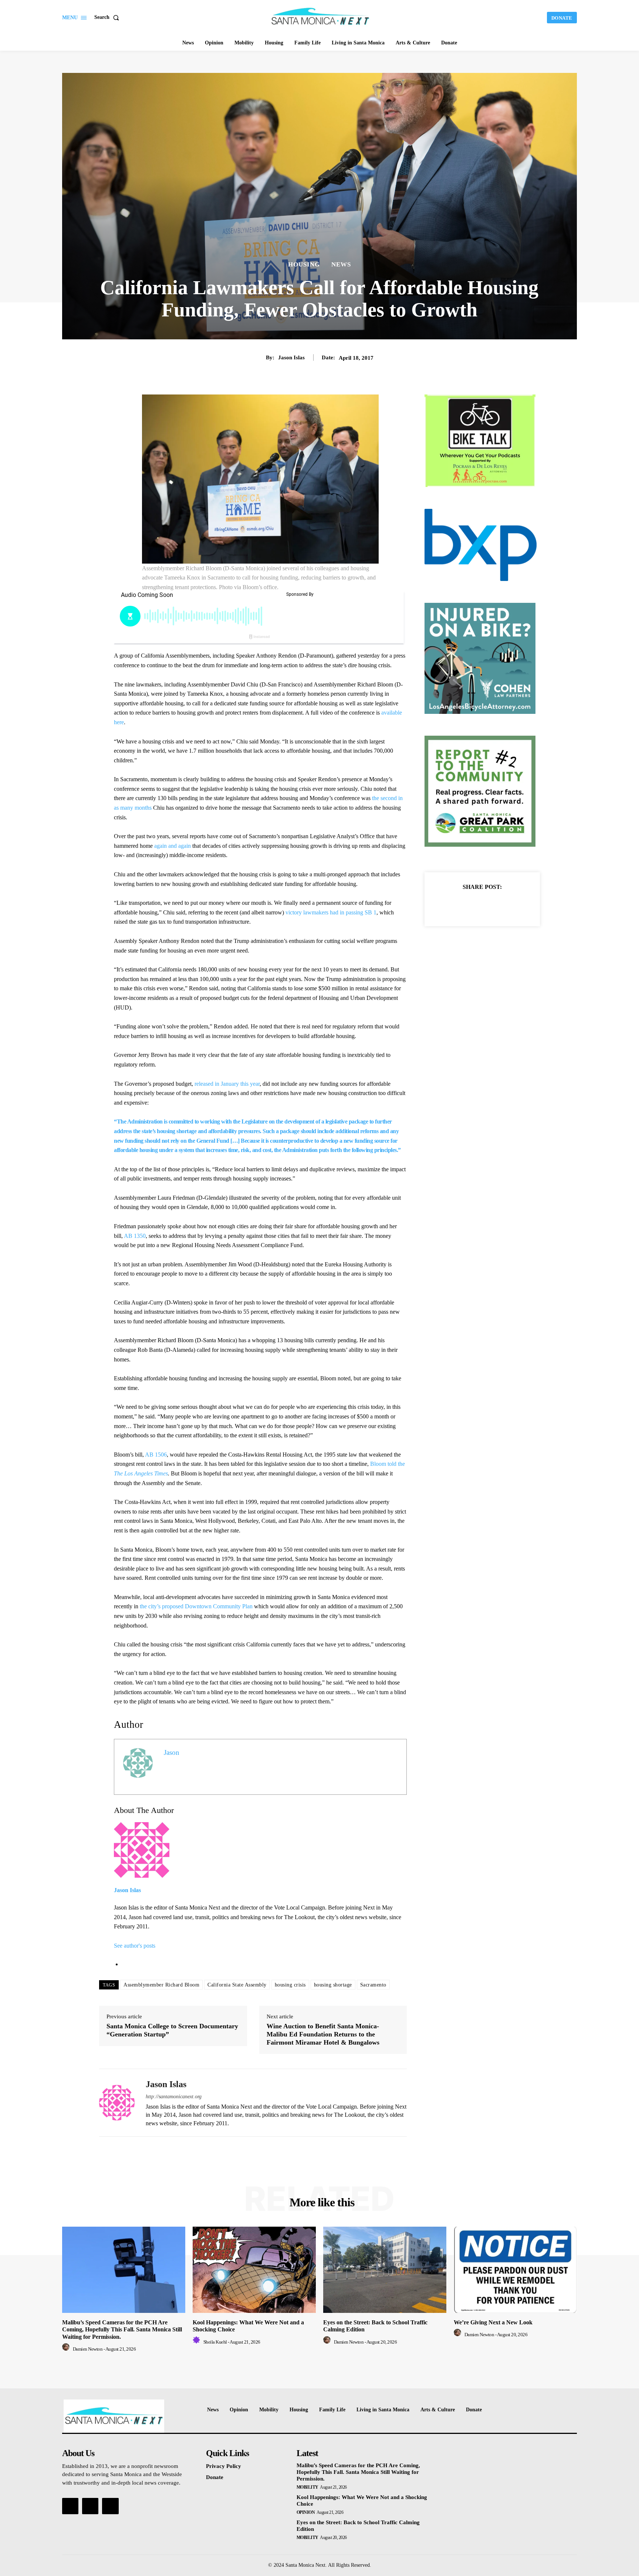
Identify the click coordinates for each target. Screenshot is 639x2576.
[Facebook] (457, 905)
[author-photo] (67, 2349)
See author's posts (135, 1946)
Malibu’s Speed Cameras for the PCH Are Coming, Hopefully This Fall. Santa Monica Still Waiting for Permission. (122, 2329)
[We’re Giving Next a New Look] (515, 2270)
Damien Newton (88, 2349)
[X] (474, 905)
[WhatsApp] (508, 905)
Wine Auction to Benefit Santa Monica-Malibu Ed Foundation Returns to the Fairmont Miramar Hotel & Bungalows (323, 2034)
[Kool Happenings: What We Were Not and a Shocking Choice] (254, 2270)
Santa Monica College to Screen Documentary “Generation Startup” (172, 2030)
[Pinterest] (491, 905)
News (341, 264)
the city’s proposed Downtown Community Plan (196, 1606)
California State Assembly (237, 1985)
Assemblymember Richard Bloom (161, 1985)
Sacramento (373, 1985)
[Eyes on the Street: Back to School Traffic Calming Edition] (385, 2270)
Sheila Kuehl (215, 2342)
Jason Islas (291, 357)
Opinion (306, 2512)
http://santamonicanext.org (174, 2097)
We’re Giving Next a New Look (493, 2322)
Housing (304, 264)
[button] (108, 17)
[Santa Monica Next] (321, 17)
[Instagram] (90, 2506)
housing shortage (333, 1985)
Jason (172, 1752)
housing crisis (290, 1985)
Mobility (307, 2487)
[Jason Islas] (117, 2103)
